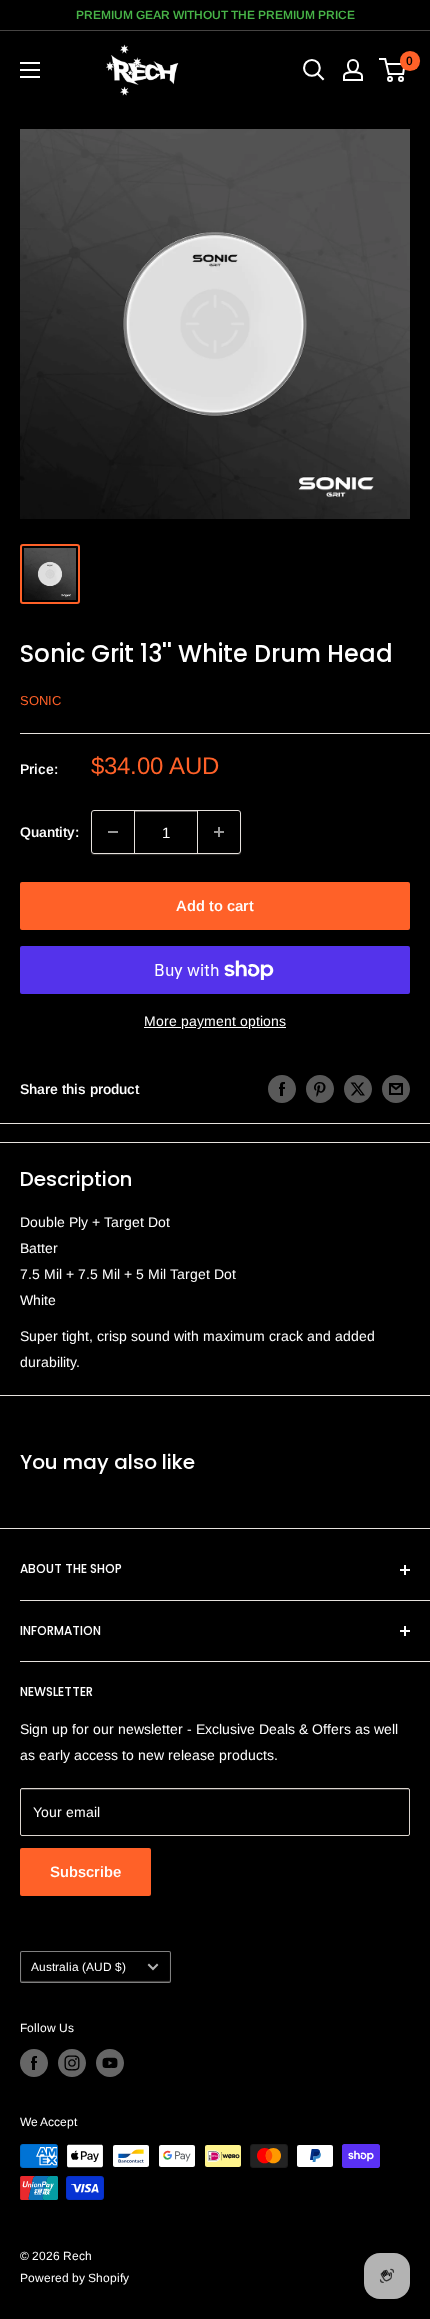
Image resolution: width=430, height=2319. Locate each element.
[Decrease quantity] (113, 832)
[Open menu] (30, 70)
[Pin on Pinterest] (320, 1088)
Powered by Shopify (74, 2278)
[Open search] (314, 70)
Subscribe (85, 1871)
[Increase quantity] (219, 832)
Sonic (40, 700)
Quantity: (49, 832)
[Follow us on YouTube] (110, 2063)
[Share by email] (396, 1088)
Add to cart (215, 905)
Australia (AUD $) (78, 1967)
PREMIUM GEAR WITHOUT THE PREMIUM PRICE (215, 15)
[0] (393, 70)
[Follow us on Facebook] (34, 2063)
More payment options (215, 1021)
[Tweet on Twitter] (358, 1088)
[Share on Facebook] (282, 1088)
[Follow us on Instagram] (72, 2063)
